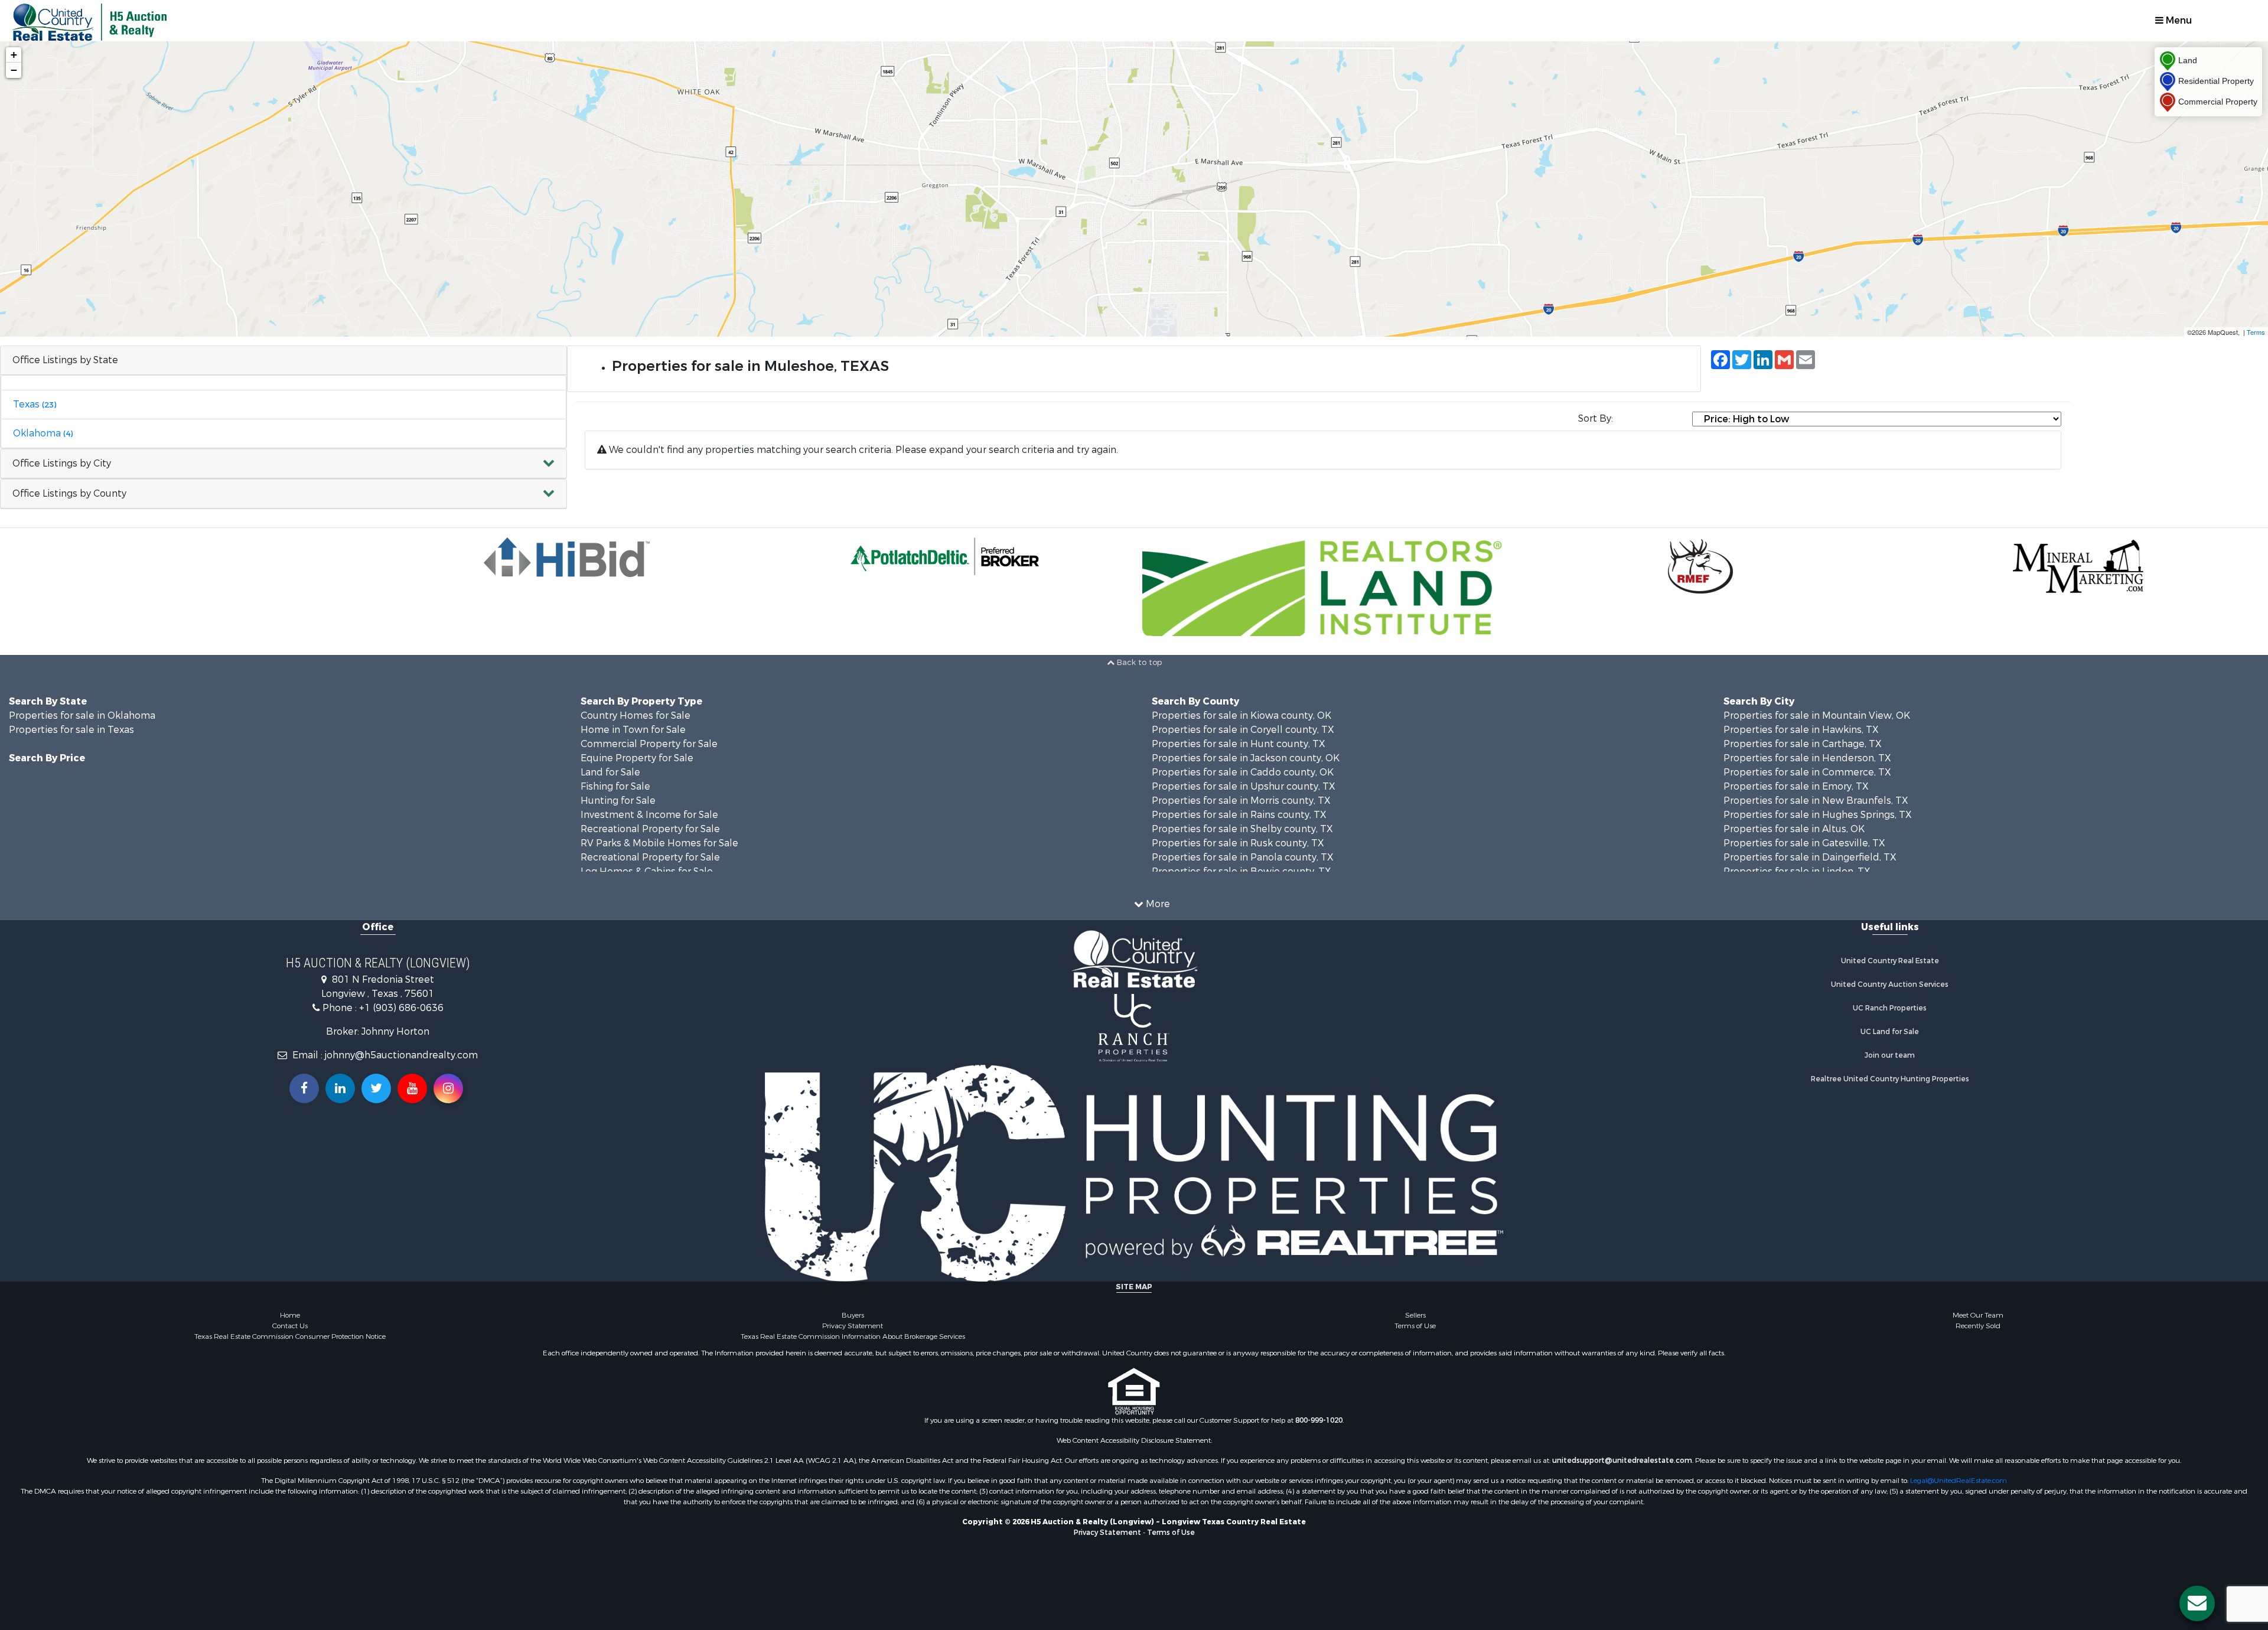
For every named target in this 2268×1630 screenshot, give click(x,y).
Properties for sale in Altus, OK (1794, 829)
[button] (283, 464)
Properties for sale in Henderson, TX (1807, 758)
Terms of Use (1415, 1326)
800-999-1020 (1319, 1420)
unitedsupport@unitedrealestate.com (1622, 1461)
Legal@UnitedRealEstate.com (1959, 1481)
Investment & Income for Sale (649, 815)
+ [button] (14, 55)
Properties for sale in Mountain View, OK (1817, 715)
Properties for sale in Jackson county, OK (1246, 758)
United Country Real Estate (1890, 961)
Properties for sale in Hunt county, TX (1239, 744)
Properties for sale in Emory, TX (1796, 786)
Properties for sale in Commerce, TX (1807, 772)
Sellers (1415, 1315)
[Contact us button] (2197, 1603)
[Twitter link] (376, 1088)
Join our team (1890, 1055)
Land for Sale (610, 772)
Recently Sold (1978, 1326)
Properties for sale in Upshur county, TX (1244, 786)
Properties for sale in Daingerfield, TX (1810, 857)
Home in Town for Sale (633, 730)
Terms (2256, 332)
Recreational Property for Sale (650, 829)
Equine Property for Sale (637, 758)
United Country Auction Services (1890, 984)
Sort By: (1596, 418)
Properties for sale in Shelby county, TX (1242, 829)
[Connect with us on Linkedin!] (340, 1088)
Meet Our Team (1978, 1315)
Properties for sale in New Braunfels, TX (1816, 801)
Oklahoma (43, 433)
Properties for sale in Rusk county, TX (1238, 843)
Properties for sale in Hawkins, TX (1801, 730)
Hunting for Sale (618, 801)
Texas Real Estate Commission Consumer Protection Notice (290, 1336)
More (1157, 904)
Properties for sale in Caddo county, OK (1243, 772)
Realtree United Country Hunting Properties (1890, 1079)
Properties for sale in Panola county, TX (1243, 857)
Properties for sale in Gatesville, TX (1804, 843)
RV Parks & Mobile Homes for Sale (659, 843)
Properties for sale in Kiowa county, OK (1241, 715)
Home (290, 1315)
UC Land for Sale (1890, 1032)
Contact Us (290, 1326)
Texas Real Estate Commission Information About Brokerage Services (853, 1336)
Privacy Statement (853, 1326)
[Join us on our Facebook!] (304, 1088)
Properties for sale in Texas (71, 730)
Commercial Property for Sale (649, 744)
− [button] (14, 70)
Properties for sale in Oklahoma (82, 715)
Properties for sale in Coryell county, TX (1243, 730)
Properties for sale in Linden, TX (1797, 871)
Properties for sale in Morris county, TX (1241, 801)
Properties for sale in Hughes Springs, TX (1818, 815)
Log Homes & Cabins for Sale (647, 871)
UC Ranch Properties (1890, 1008)
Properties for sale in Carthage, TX (1803, 744)
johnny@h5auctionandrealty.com (401, 1055)
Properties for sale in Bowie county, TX (1241, 871)
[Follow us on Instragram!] (448, 1088)
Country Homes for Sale (636, 715)
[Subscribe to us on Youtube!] (412, 1088)
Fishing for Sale (615, 786)
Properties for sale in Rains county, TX (1239, 815)
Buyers (853, 1315)
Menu (2178, 20)
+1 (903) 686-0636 (401, 1008)
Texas (35, 404)
